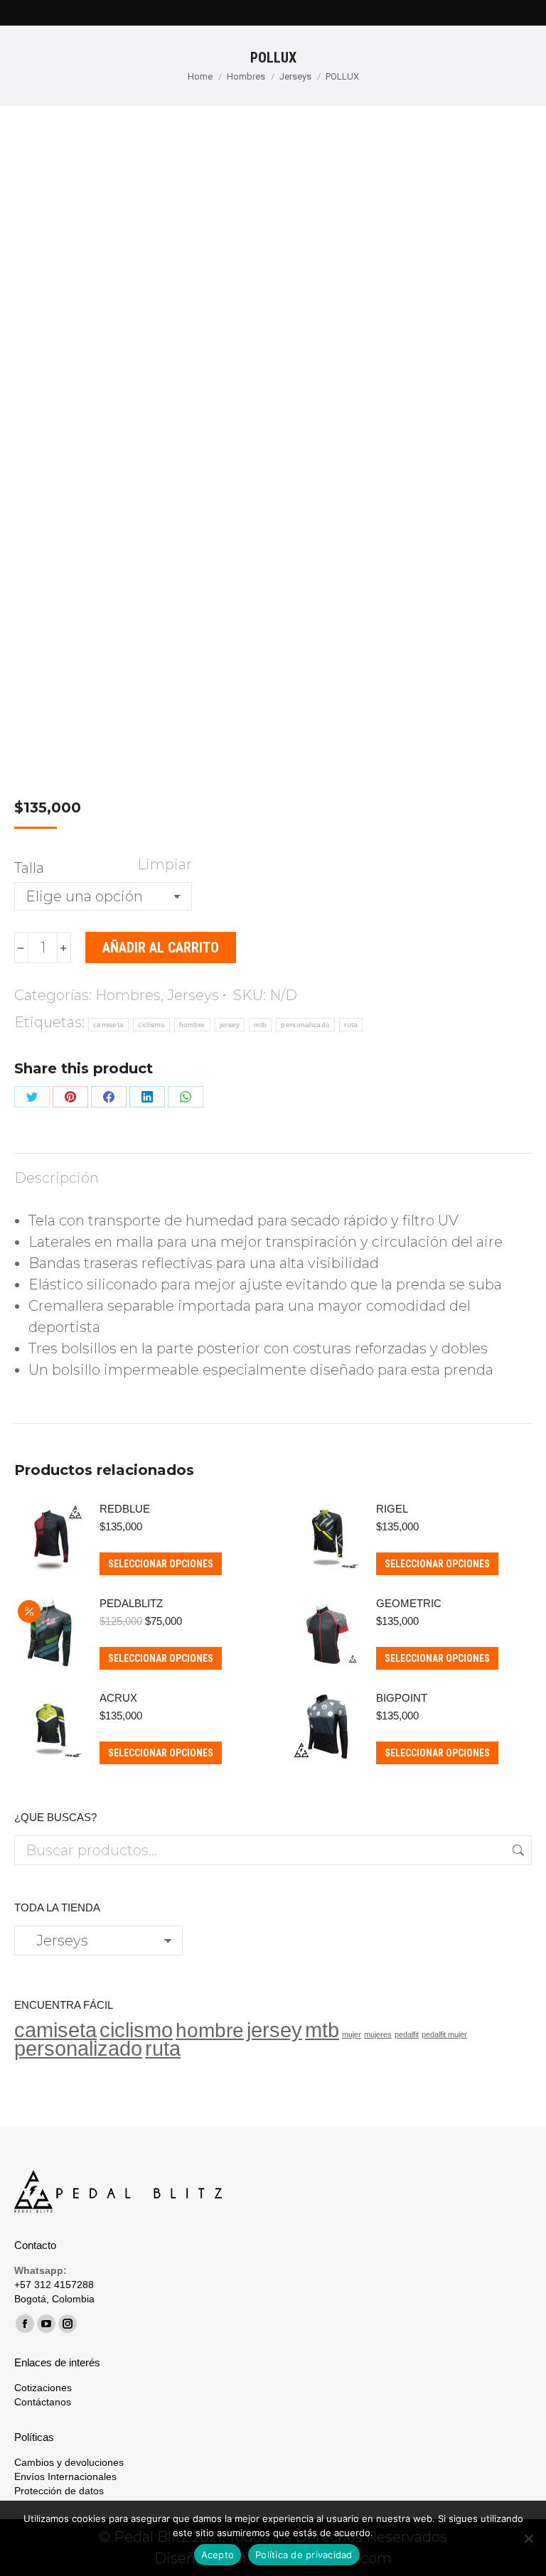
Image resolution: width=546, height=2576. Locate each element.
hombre (192, 1025)
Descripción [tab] (57, 1178)
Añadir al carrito (161, 948)
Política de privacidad (304, 2555)
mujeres (378, 2034)
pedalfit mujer (444, 2034)
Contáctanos (43, 2402)
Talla (29, 868)
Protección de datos (59, 2491)
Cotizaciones (43, 2388)
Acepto (218, 2555)
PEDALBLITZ (131, 1603)
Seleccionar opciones (161, 1564)
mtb (260, 1025)
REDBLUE (125, 1509)
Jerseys (193, 995)
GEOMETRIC (409, 1603)
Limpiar (165, 864)
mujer (352, 2034)
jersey (230, 1025)
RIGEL (392, 1509)
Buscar (517, 1850)
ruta (351, 1025)
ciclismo (151, 1025)
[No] (528, 2538)
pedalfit (407, 2034)
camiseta (108, 1025)
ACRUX (118, 1698)
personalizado (305, 1025)
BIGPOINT (402, 1698)
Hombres (128, 995)
